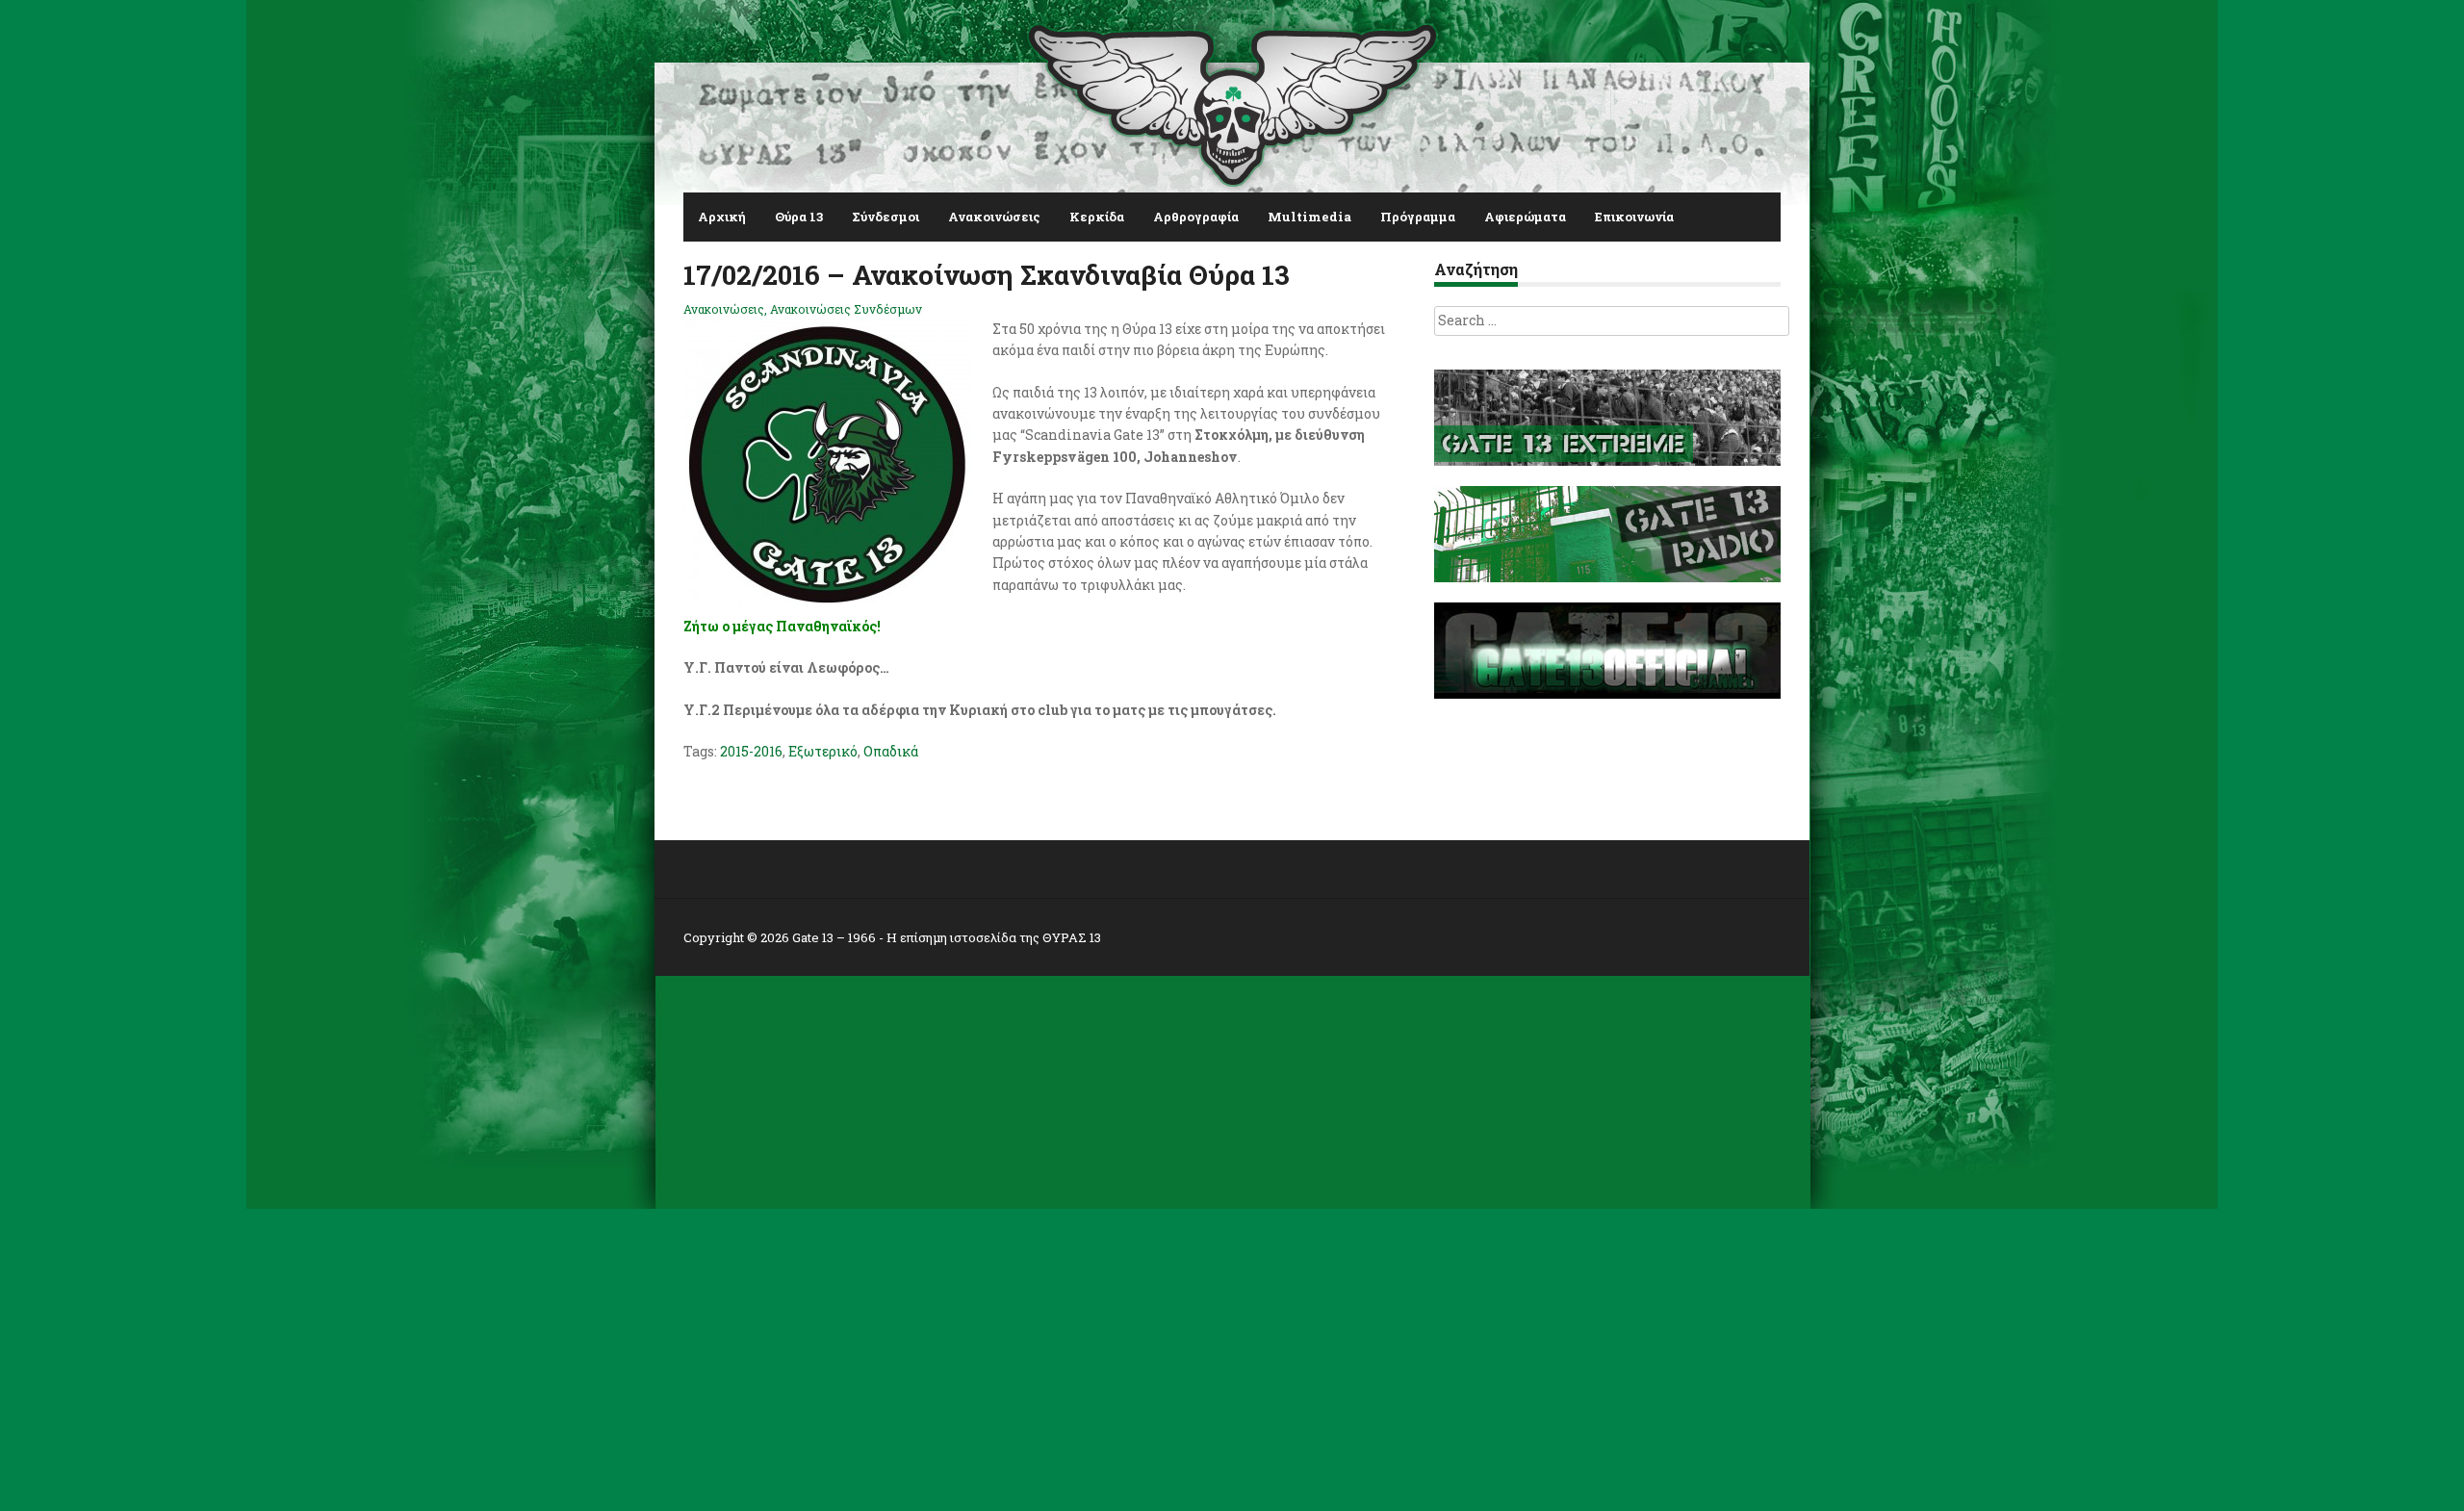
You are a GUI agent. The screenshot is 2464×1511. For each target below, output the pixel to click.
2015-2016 (751, 751)
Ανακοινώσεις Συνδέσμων (846, 309)
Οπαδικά (891, 751)
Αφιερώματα (1525, 217)
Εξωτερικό (823, 751)
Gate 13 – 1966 (834, 937)
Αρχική (722, 217)
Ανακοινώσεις (994, 217)
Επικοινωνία (1634, 217)
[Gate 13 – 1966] (1232, 101)
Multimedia (1309, 217)
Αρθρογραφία (1196, 217)
